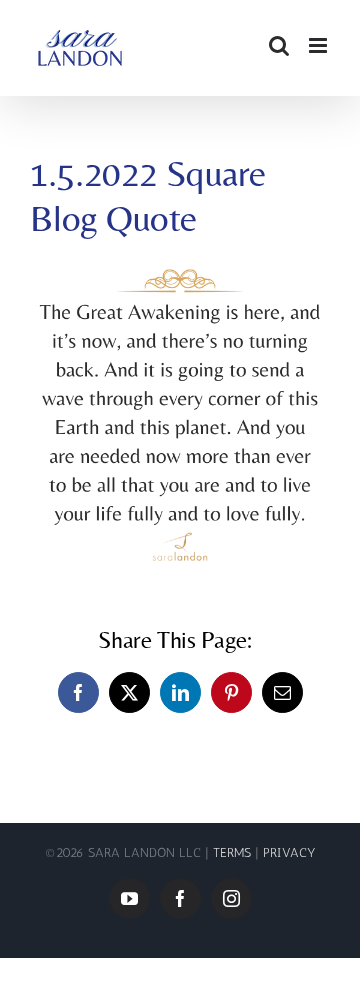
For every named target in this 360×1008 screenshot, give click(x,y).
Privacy (289, 852)
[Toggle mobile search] (279, 45)
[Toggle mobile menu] (319, 45)
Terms (234, 852)
